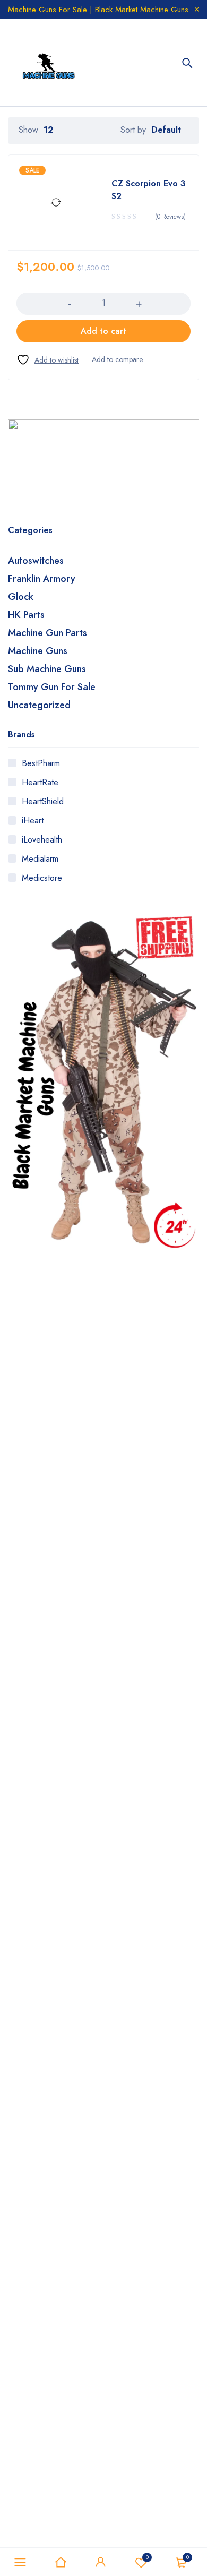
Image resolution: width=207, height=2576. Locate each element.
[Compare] (117, 359)
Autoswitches (36, 561)
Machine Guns (38, 651)
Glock (21, 597)
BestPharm (41, 763)
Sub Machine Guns (47, 669)
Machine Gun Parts (48, 633)
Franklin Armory (42, 579)
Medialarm (40, 859)
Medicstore (42, 878)
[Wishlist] (48, 360)
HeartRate (40, 782)
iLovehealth (42, 840)
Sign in (101, 2562)
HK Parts (26, 615)
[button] (103, 331)
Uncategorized (39, 705)
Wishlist (147, 2557)
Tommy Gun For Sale (52, 687)
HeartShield (43, 801)
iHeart (33, 821)
